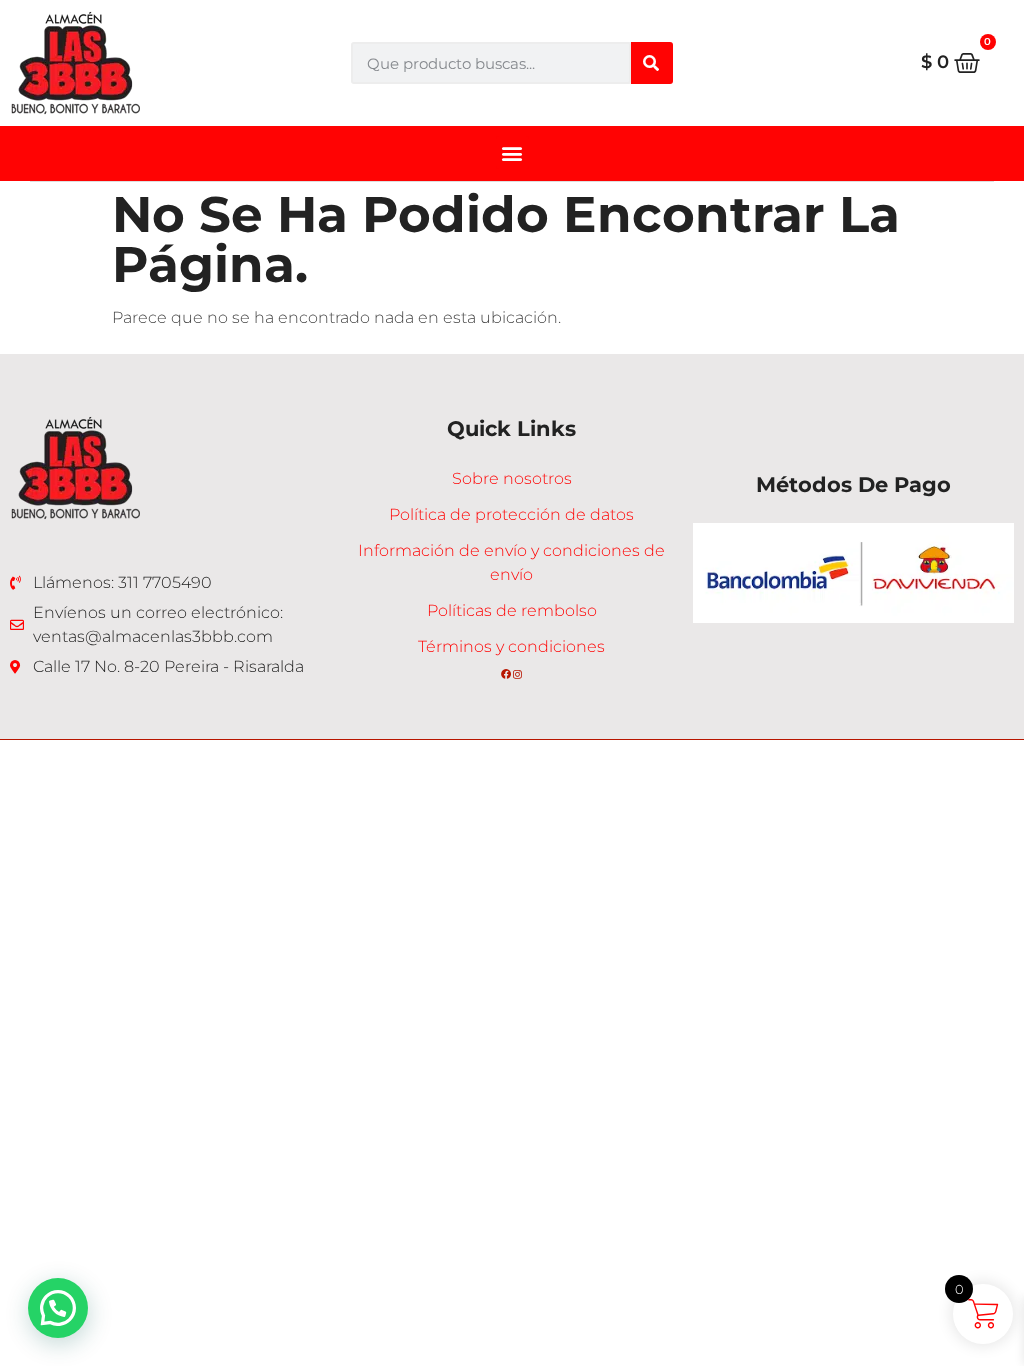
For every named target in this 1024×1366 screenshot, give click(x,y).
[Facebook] (506, 674)
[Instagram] (518, 674)
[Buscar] (652, 63)
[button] (512, 152)
